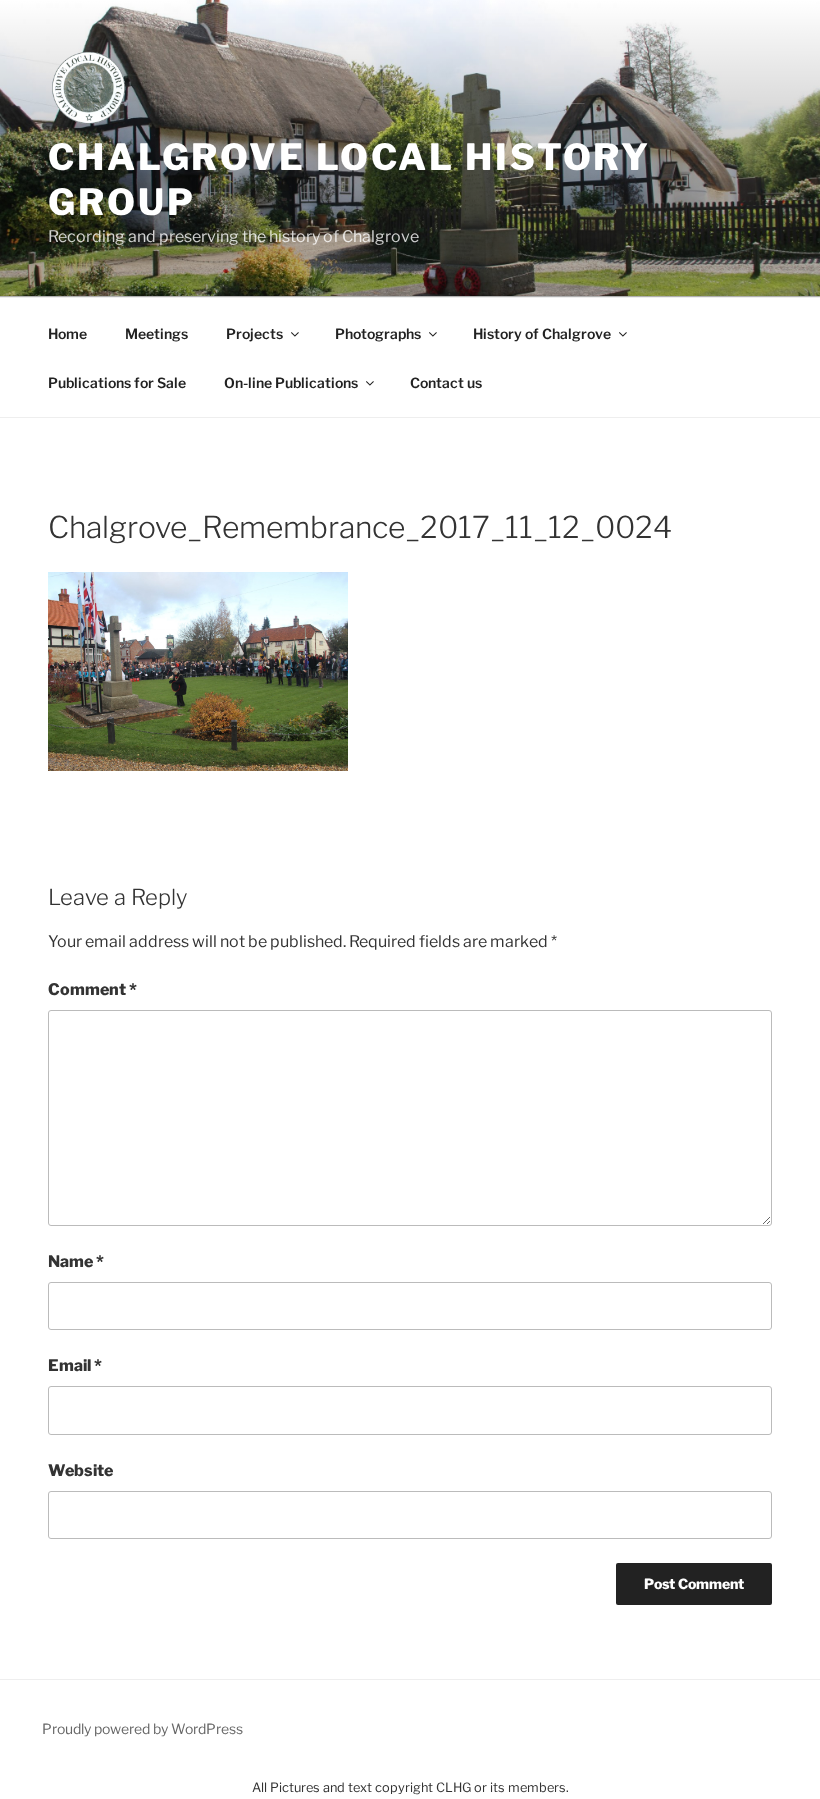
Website (80, 1470)
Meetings (156, 333)
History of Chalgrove (542, 333)
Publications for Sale (117, 382)
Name (76, 1261)
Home (67, 333)
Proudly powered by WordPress (142, 1728)
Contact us (446, 382)
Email (75, 1365)
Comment (92, 989)
